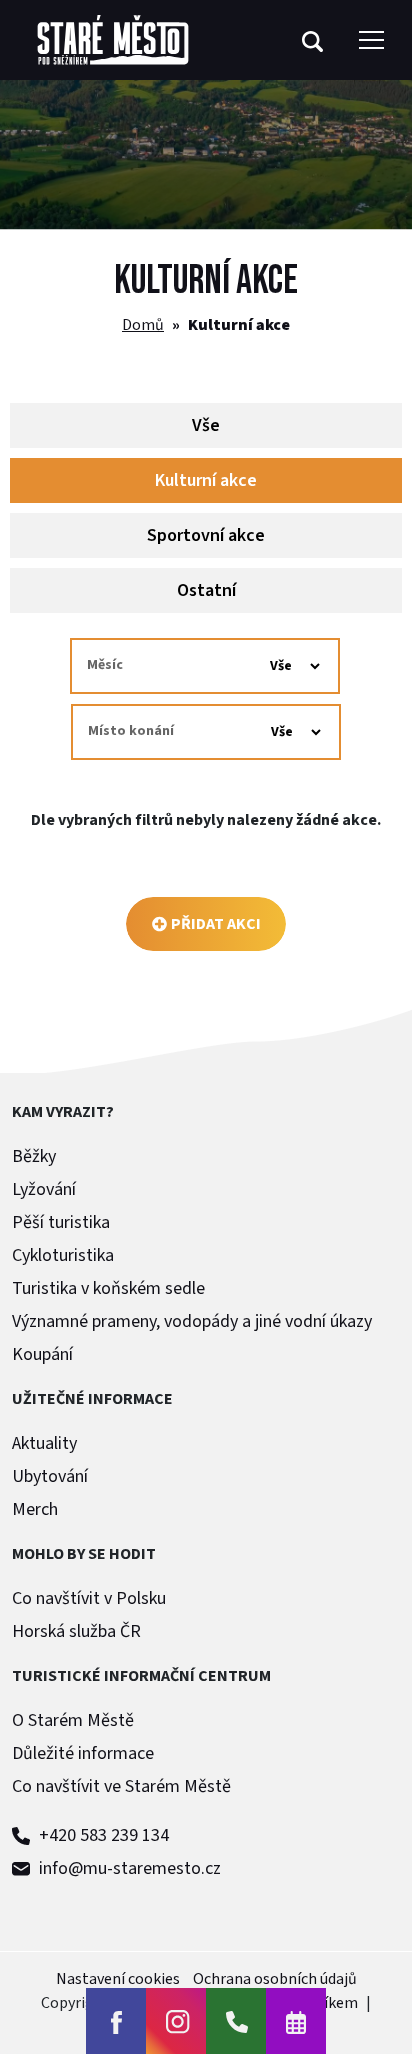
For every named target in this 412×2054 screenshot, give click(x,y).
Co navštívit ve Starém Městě (121, 1786)
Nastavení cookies (118, 1979)
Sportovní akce (206, 535)
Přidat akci (216, 924)
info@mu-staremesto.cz (128, 1868)
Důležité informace (83, 1753)
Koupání (42, 1354)
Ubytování (50, 1476)
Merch (35, 1509)
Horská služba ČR (76, 1631)
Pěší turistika (61, 1222)
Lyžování (44, 1189)
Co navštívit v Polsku (89, 1598)
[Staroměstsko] (113, 40)
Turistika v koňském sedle (108, 1288)
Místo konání (131, 731)
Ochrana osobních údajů (275, 1979)
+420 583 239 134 (102, 1835)
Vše (206, 425)
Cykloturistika (63, 1255)
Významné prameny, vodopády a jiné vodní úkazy (192, 1321)
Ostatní (206, 590)
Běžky (34, 1156)
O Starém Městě (73, 1720)
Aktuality (44, 1443)
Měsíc (105, 665)
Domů (143, 325)
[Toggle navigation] (371, 40)
